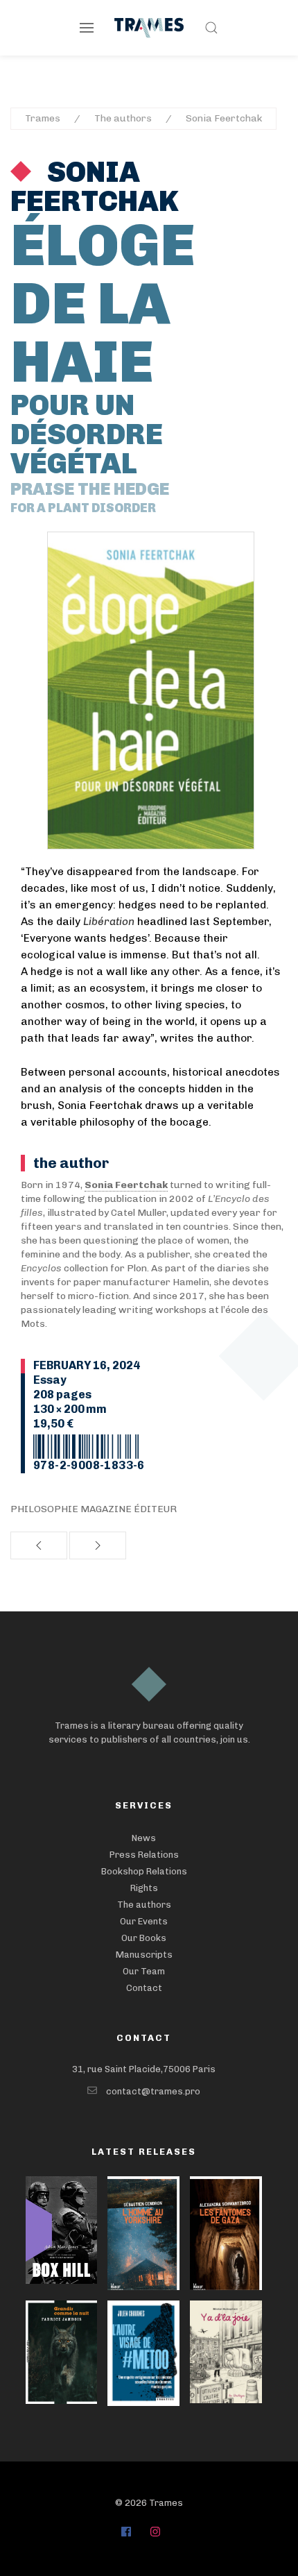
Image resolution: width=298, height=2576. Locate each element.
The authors (123, 118)
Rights (144, 1888)
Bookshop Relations (144, 1871)
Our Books (144, 1938)
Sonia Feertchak (224, 118)
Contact (144, 1988)
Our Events (144, 1921)
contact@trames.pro (153, 2091)
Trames (43, 118)
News (144, 1838)
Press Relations (144, 1855)
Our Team (144, 1971)
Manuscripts (144, 1955)
